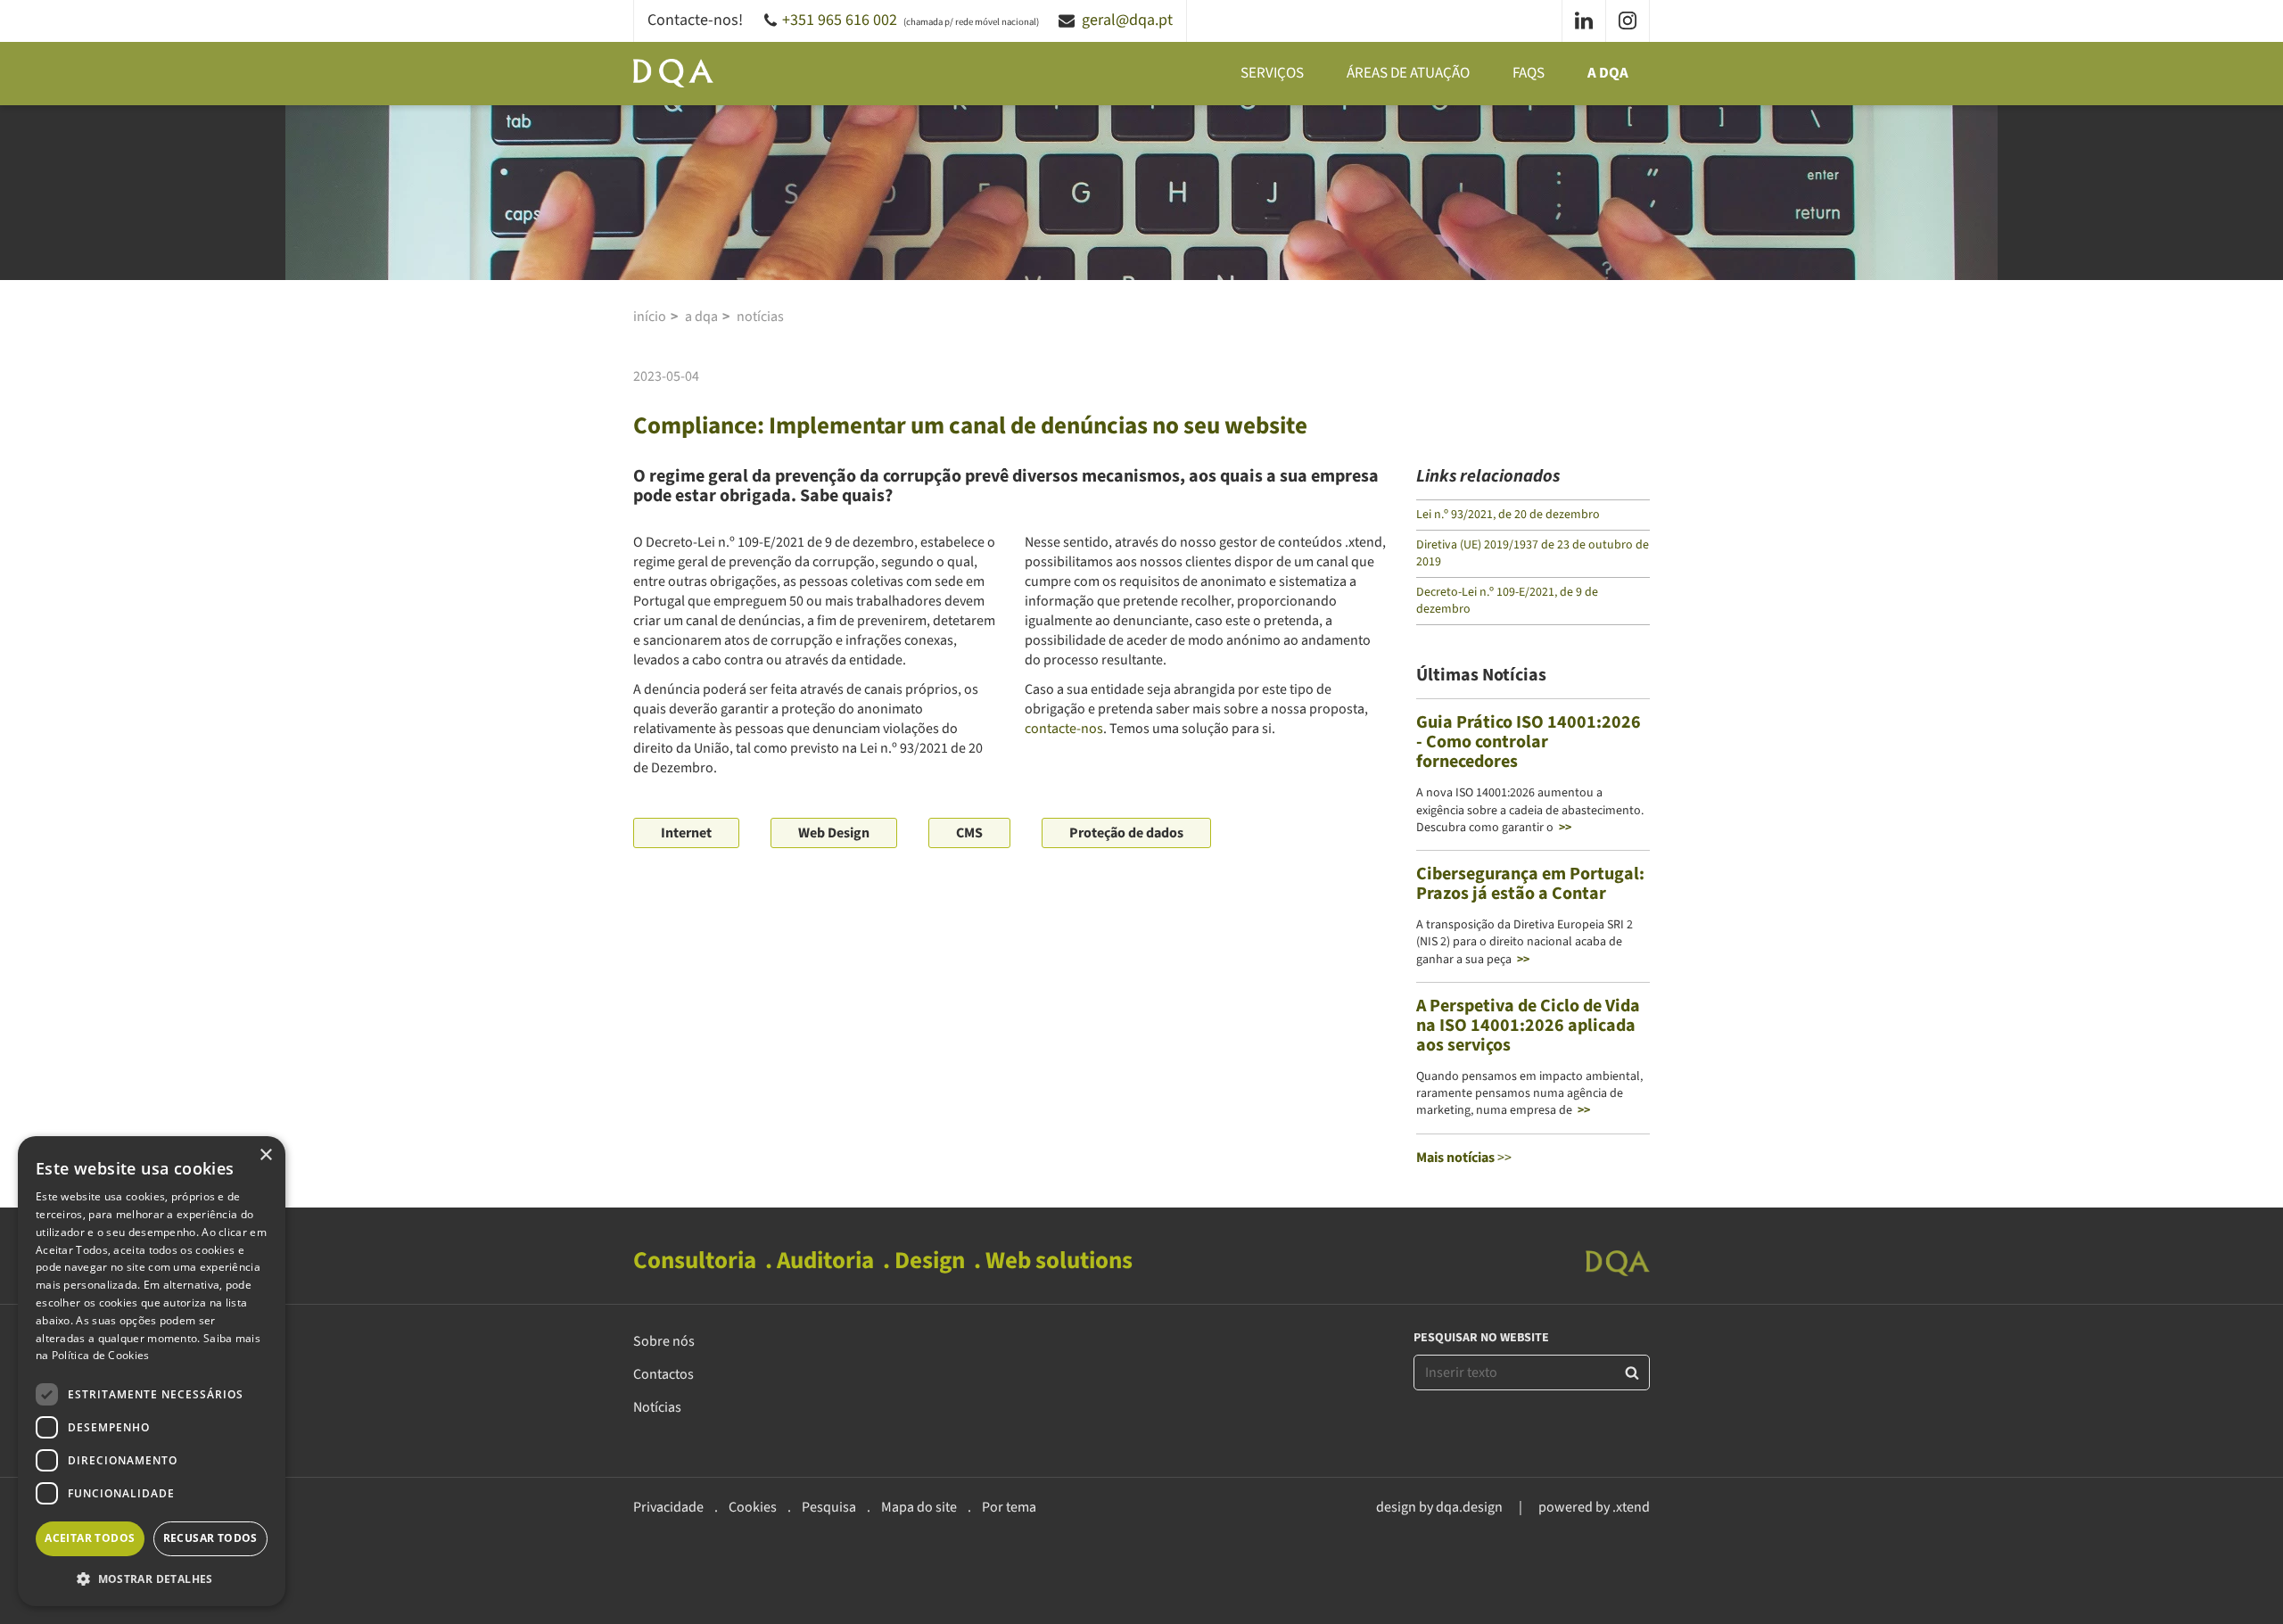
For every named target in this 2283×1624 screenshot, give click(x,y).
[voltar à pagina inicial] (673, 73)
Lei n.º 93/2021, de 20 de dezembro (1508, 515)
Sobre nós (664, 1341)
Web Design (834, 833)
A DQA (1608, 73)
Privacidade (668, 1507)
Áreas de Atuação (1408, 73)
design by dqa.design (1439, 1507)
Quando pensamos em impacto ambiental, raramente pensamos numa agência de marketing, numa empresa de (1529, 1094)
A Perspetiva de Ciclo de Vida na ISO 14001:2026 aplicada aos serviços (1528, 1026)
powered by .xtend (1594, 1507)
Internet (686, 833)
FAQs (1529, 73)
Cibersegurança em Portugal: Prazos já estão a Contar (1530, 884)
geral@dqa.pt (1127, 20)
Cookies (753, 1507)
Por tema (1009, 1507)
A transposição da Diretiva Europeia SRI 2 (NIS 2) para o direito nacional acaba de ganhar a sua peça (1525, 942)
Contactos (663, 1374)
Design (930, 1261)
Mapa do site (919, 1507)
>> (1464, 1158)
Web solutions (1059, 1261)
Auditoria (825, 1261)
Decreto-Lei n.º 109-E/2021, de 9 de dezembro (1507, 601)
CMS (969, 833)
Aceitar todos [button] (90, 1538)
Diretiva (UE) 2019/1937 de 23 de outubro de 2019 (1533, 553)
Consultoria (695, 1261)
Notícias (760, 317)
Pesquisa (829, 1507)
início (650, 317)
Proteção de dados (1126, 833)
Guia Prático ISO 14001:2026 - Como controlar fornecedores (1529, 742)
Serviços (1272, 73)
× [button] (265, 1155)
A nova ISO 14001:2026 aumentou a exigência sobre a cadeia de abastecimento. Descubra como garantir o (1530, 810)
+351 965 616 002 (840, 20)
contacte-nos (1064, 729)
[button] (152, 1579)
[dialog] (152, 1371)
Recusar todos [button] (210, 1538)
